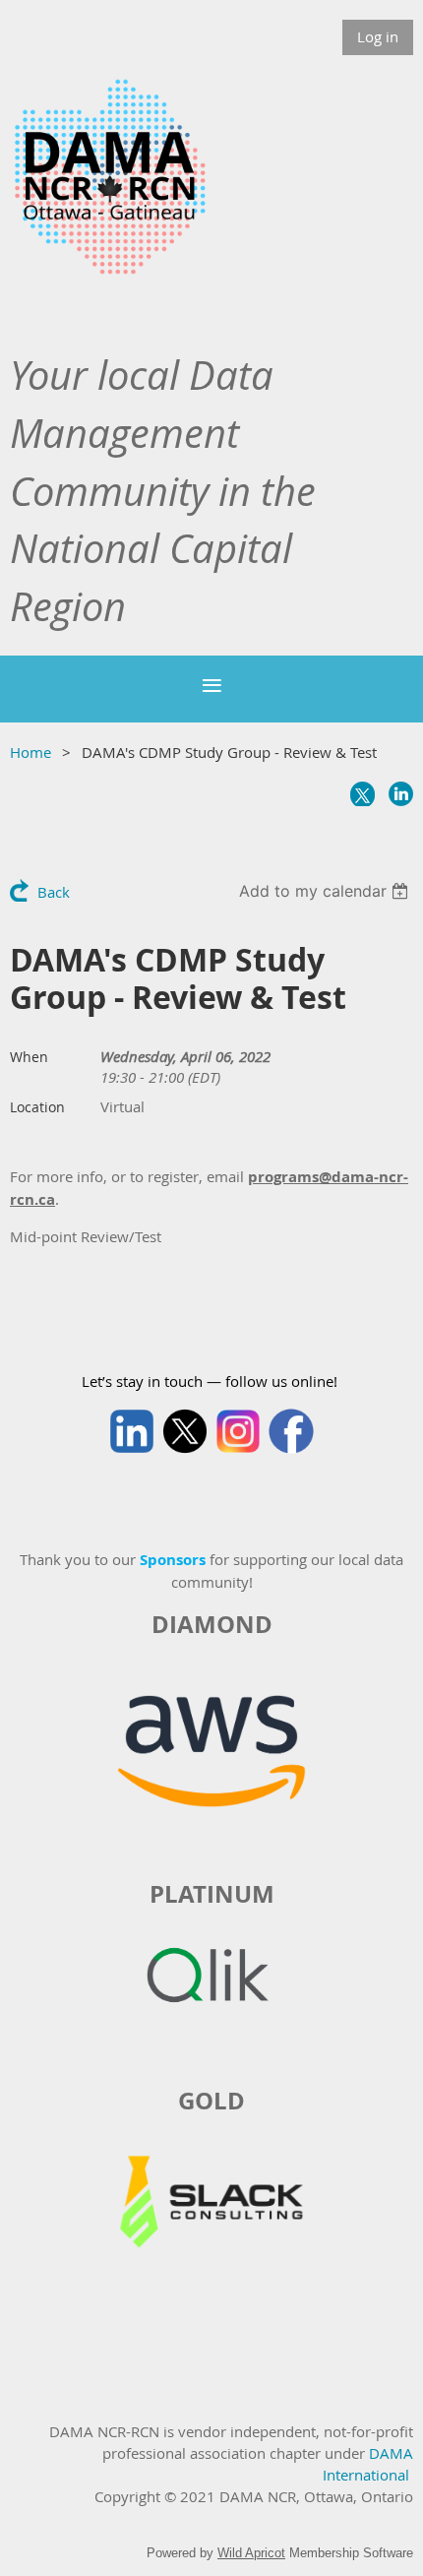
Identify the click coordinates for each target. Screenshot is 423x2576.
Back (54, 892)
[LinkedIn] (401, 794)
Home (30, 752)
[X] (363, 794)
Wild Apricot (251, 2553)
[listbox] (326, 891)
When (29, 1057)
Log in (378, 36)
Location (37, 1107)
